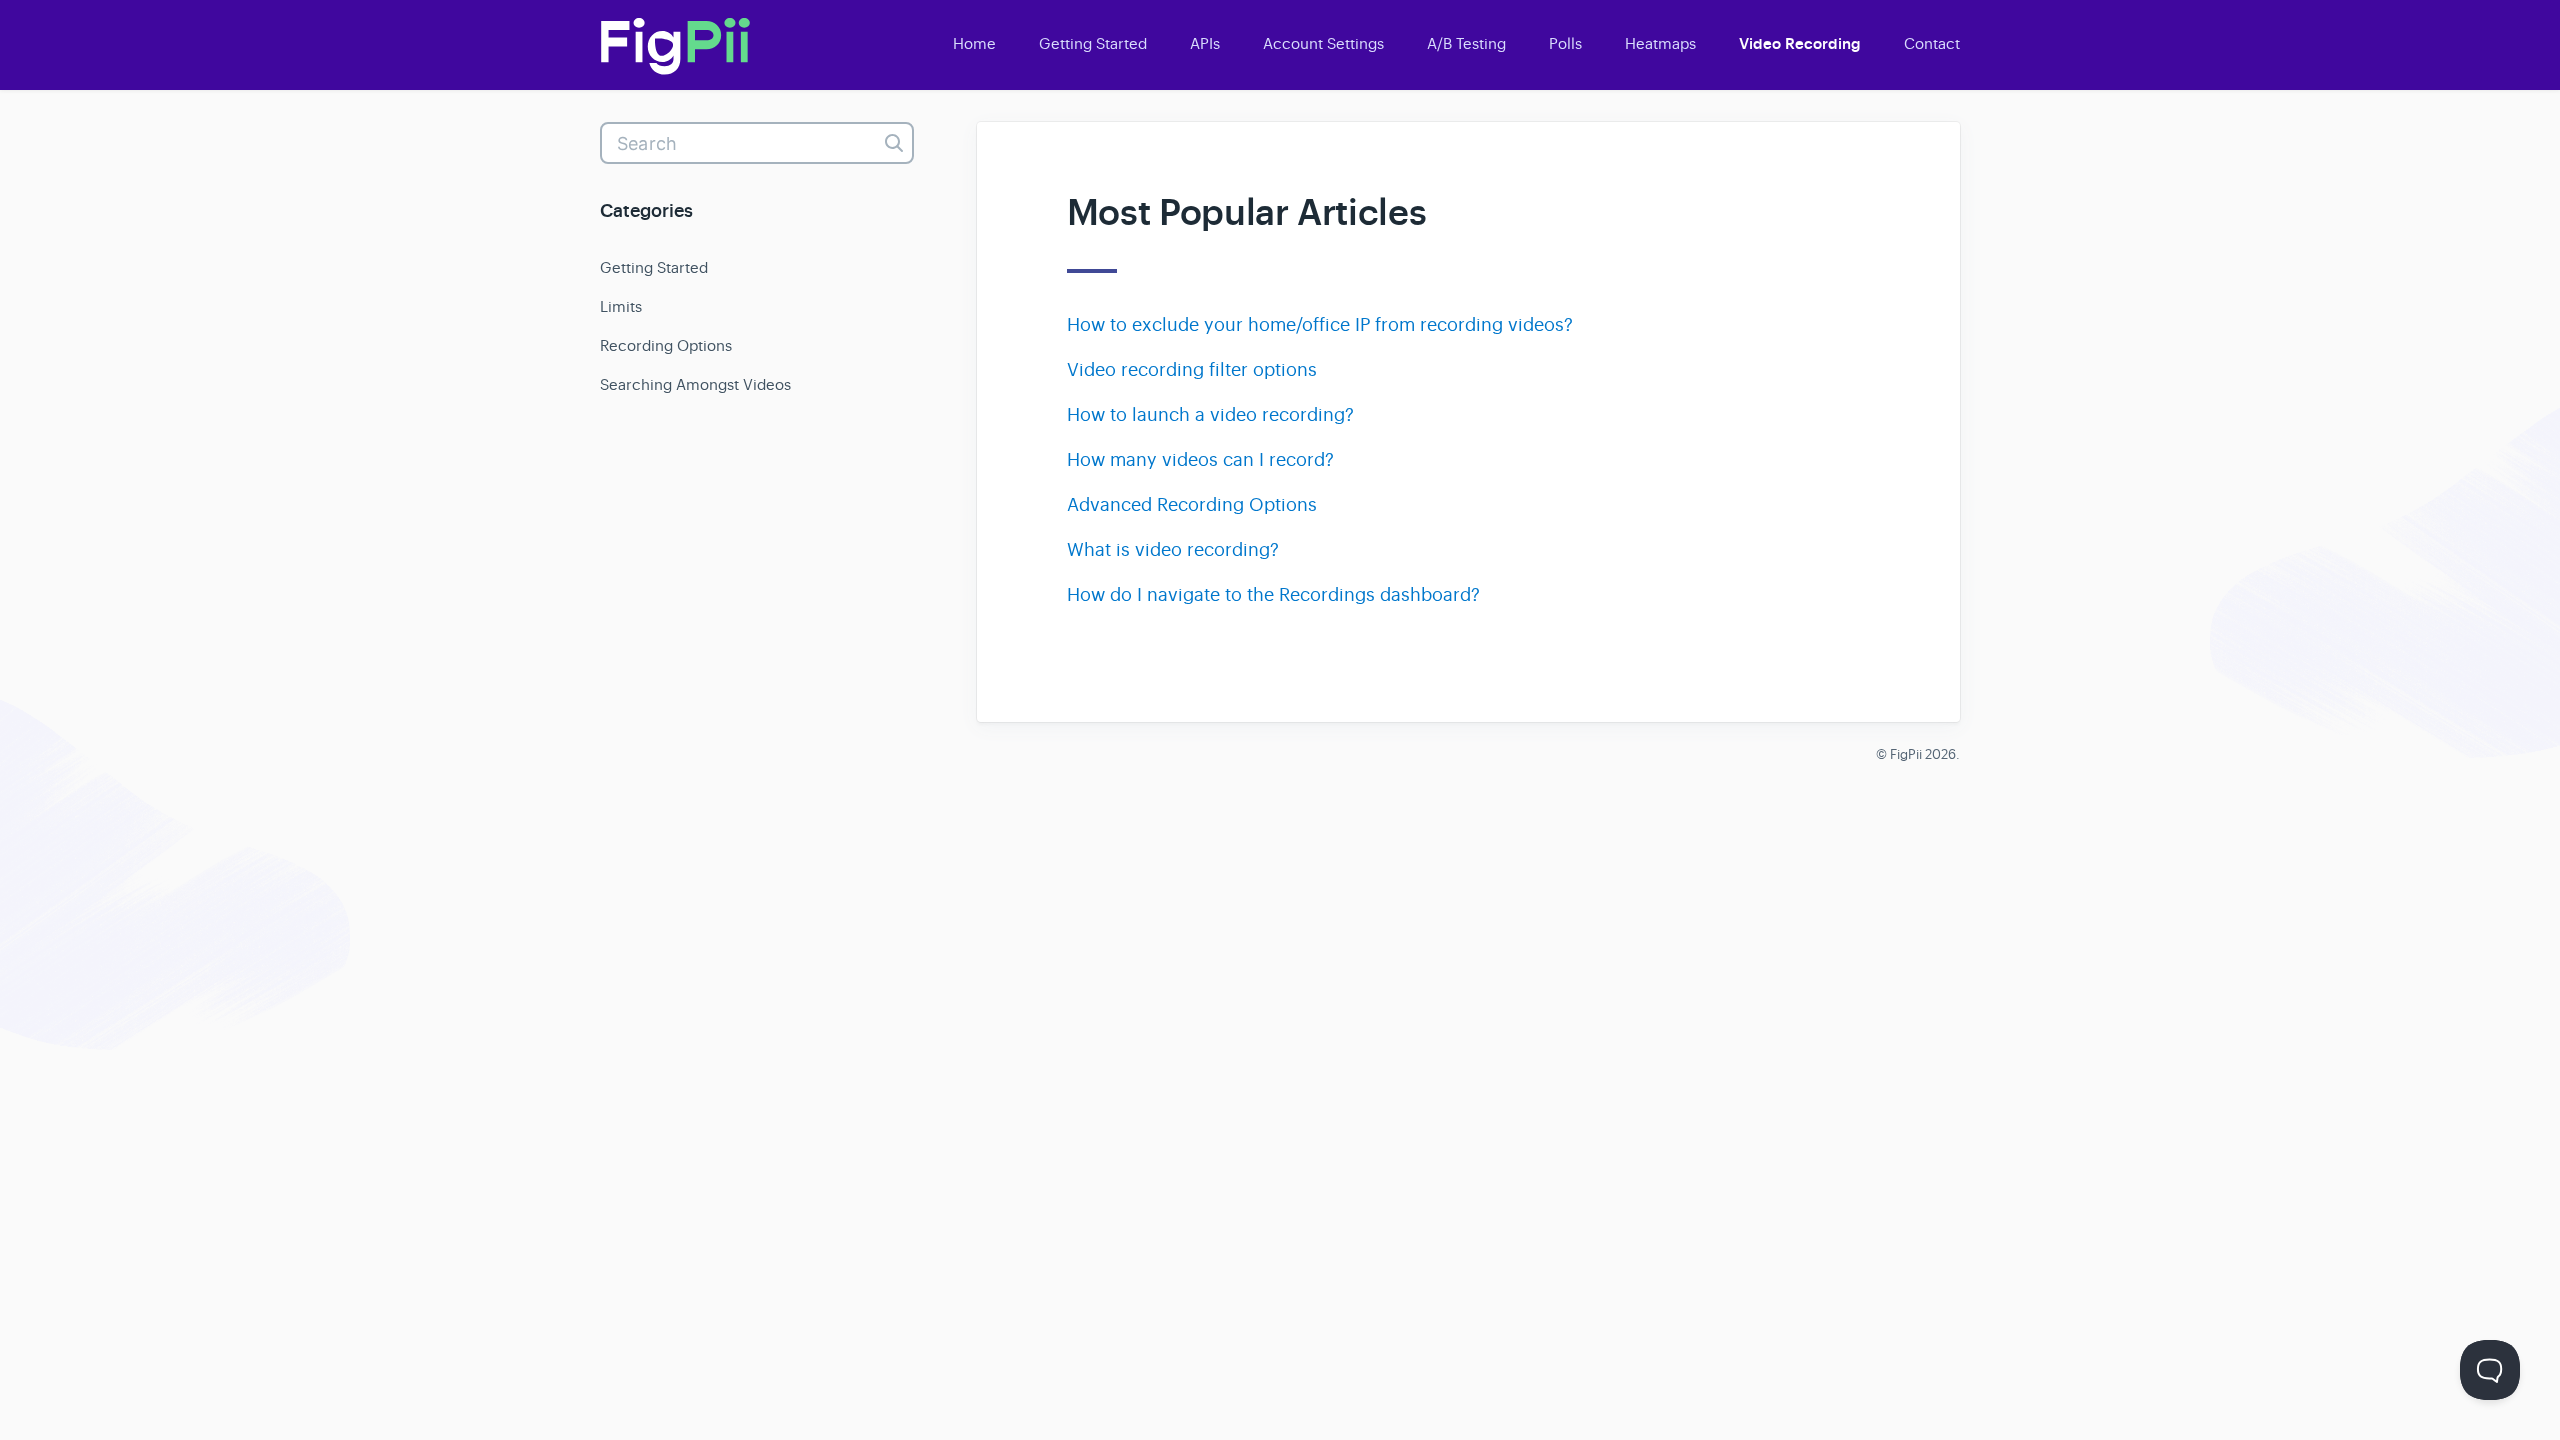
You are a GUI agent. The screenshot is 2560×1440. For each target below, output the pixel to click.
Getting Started (1093, 43)
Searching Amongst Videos (695, 384)
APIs (1205, 43)
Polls (1565, 43)
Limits (621, 306)
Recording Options (666, 345)
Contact (1932, 43)
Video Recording (1800, 44)
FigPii (1906, 754)
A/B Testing (1466, 43)
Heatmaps (1660, 43)
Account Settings (1323, 43)
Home (974, 43)
